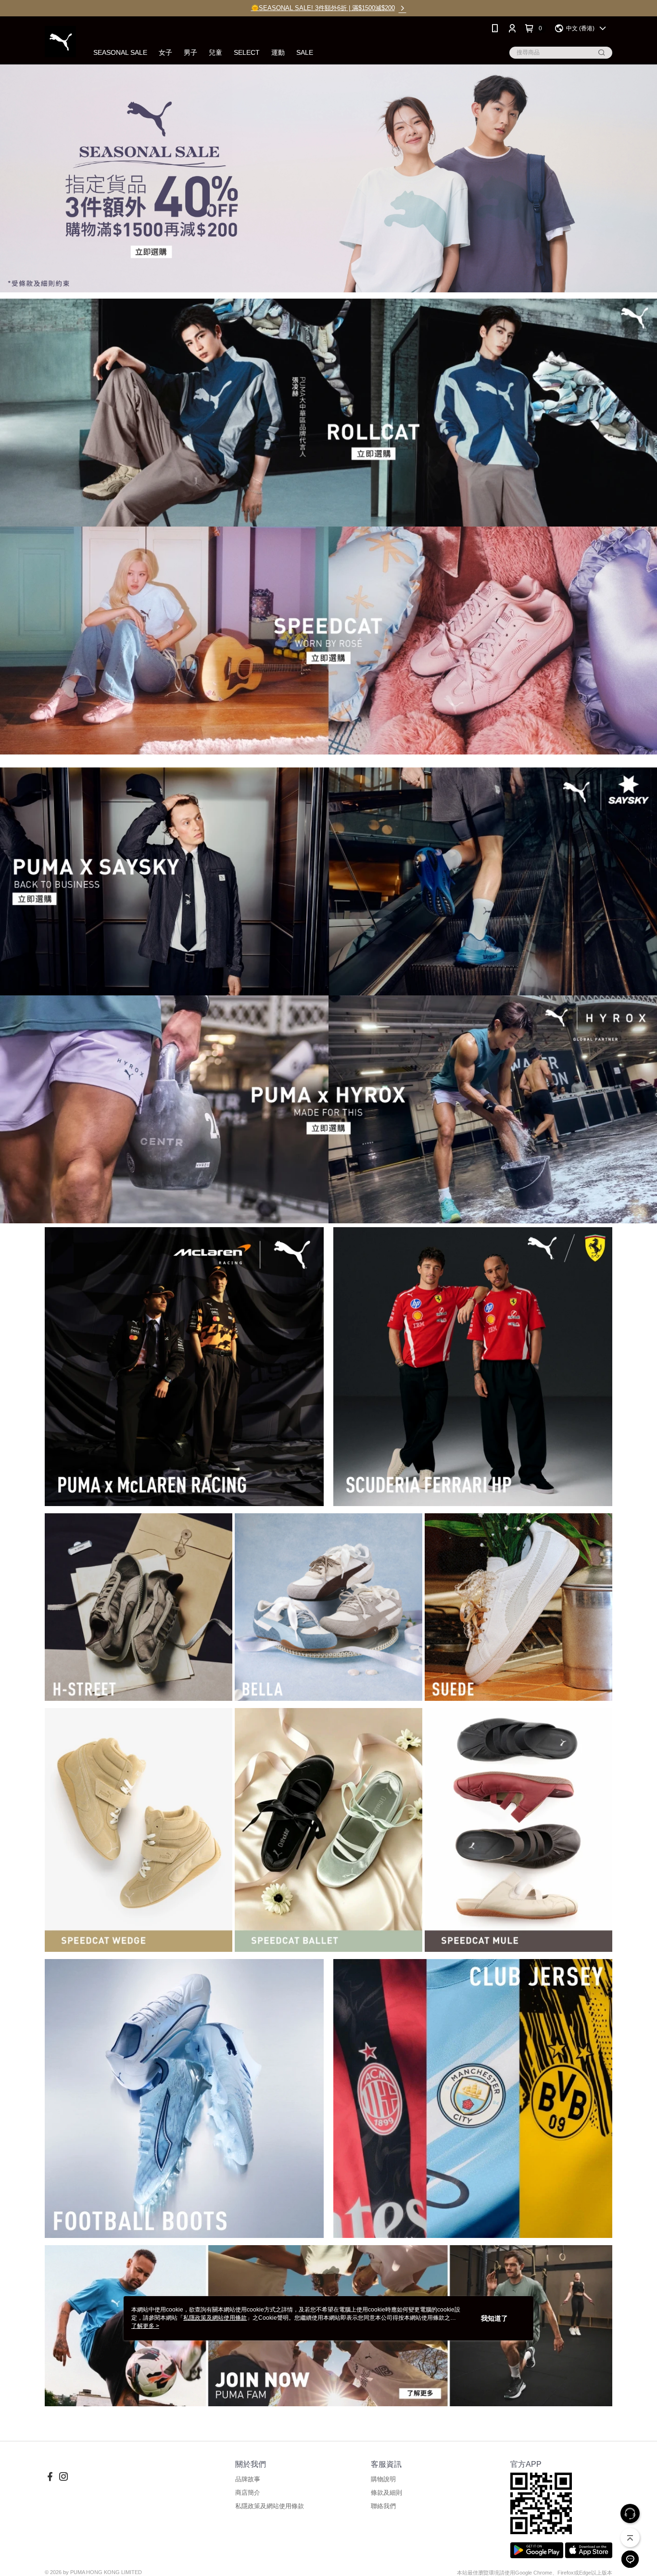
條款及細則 (386, 2493)
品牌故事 (248, 2479)
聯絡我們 (383, 2506)
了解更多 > (145, 2326)
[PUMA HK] (60, 42)
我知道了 (494, 2318)
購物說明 (383, 2479)
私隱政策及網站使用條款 (270, 2506)
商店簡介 (248, 2493)
